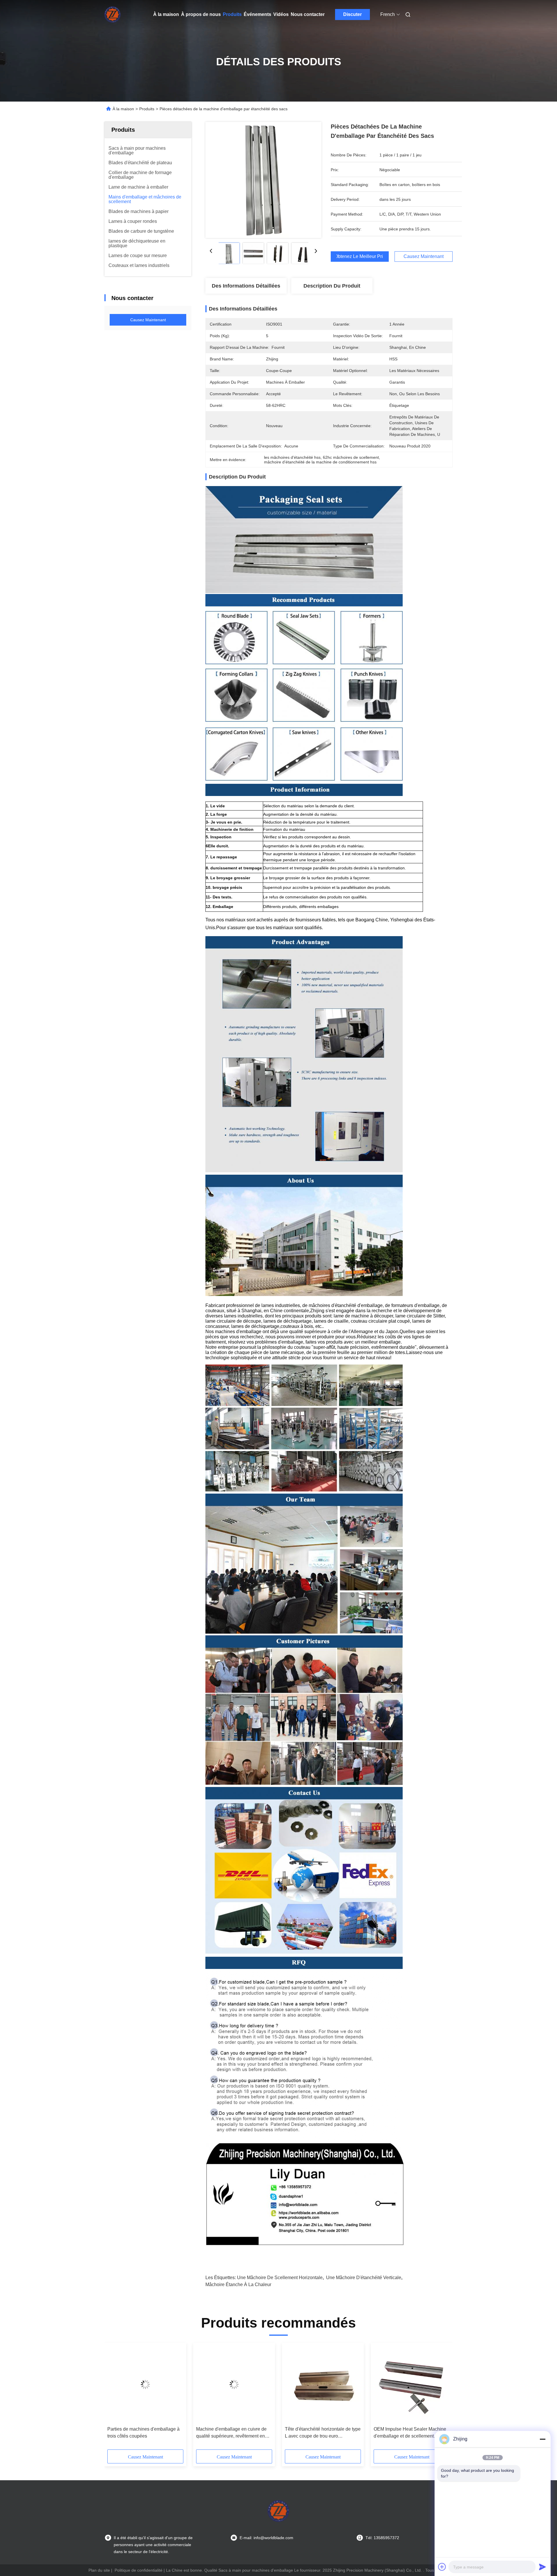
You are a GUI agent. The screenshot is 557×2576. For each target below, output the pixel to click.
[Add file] (442, 2567)
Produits (232, 14)
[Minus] (542, 2439)
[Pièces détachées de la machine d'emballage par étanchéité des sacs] (263, 180)
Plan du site (99, 2570)
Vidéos (281, 14)
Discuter (352, 14)
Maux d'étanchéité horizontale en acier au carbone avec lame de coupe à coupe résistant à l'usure (141, 2433)
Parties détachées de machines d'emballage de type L (228, 2433)
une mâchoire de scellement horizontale (280, 2278)
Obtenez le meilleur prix (360, 257)
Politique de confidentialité (139, 2570)
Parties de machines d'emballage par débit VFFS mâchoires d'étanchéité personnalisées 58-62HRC (408, 2433)
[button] (115, 2398)
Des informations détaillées (246, 286)
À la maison (166, 14)
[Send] (542, 2567)
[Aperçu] (113, 15)
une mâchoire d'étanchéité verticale (364, 2278)
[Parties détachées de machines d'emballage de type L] (234, 2384)
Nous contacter (308, 14)
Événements (257, 14)
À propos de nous (201, 14)
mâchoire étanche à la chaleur (238, 2285)
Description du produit (332, 286)
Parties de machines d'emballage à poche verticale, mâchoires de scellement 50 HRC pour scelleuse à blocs (323, 2433)
